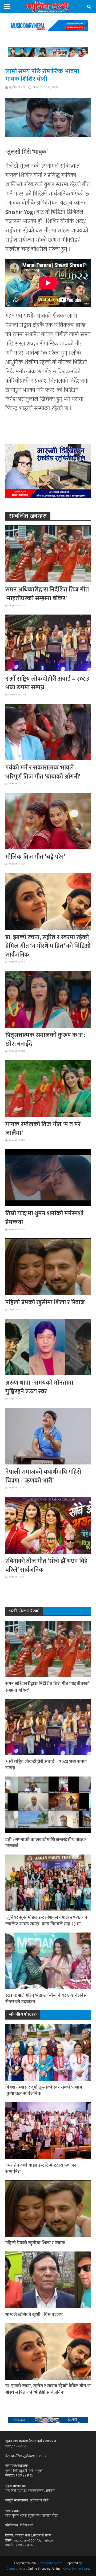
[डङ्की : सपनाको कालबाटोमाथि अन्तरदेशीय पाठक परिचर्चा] (48, 1805)
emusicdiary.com (51, 2563)
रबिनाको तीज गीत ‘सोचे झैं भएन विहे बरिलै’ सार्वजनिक (46, 1566)
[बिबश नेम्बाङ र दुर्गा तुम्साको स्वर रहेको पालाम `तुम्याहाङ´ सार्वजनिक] (48, 2052)
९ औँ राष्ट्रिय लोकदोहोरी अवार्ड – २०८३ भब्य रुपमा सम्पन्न (47, 683)
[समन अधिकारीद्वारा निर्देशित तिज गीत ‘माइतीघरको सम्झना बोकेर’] (48, 554)
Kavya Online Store (76, 2569)
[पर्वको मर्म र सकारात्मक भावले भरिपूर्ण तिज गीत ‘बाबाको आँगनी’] (48, 732)
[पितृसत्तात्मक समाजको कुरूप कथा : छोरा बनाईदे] (48, 999)
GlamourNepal (16, 2569)
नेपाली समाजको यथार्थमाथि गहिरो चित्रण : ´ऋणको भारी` (43, 1476)
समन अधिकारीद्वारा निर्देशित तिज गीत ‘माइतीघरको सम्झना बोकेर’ (47, 594)
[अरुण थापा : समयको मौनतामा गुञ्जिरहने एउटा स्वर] (48, 1347)
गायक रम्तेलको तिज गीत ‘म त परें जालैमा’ (43, 1129)
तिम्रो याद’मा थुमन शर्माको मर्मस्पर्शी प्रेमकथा (44, 1218)
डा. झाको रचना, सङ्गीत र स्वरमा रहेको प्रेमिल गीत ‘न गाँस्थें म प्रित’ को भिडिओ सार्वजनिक (48, 946)
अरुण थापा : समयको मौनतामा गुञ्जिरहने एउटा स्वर (39, 1387)
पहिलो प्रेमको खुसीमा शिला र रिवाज (45, 1302)
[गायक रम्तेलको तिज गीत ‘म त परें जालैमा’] (48, 1088)
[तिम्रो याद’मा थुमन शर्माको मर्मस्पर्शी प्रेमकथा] (48, 1177)
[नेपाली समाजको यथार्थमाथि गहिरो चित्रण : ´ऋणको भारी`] (48, 1436)
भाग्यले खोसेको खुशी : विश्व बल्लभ (34, 2315)
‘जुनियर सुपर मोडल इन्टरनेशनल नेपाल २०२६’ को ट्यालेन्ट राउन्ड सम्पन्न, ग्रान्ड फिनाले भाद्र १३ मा (46, 1921)
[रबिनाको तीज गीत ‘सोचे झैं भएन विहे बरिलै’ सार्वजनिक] (48, 1525)
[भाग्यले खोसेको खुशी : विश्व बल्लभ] (48, 2280)
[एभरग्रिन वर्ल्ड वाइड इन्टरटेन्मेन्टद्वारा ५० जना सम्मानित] (48, 2130)
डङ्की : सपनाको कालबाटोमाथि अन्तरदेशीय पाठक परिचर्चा (46, 1843)
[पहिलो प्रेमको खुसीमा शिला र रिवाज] (48, 1266)
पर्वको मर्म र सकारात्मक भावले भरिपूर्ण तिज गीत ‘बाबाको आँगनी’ (43, 772)
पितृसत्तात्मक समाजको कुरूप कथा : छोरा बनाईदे (45, 1040)
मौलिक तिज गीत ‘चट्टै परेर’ (35, 857)
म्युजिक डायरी (17, 87)
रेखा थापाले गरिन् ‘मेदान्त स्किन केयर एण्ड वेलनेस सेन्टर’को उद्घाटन (46, 1999)
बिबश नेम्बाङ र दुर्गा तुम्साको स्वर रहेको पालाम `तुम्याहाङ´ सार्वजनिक (44, 2090)
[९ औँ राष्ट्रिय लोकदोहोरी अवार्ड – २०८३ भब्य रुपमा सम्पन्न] (48, 643)
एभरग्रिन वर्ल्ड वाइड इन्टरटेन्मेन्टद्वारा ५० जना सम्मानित (42, 2168)
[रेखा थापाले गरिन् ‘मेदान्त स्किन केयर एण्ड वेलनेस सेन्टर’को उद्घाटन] (48, 1961)
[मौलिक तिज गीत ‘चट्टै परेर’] (48, 821)
